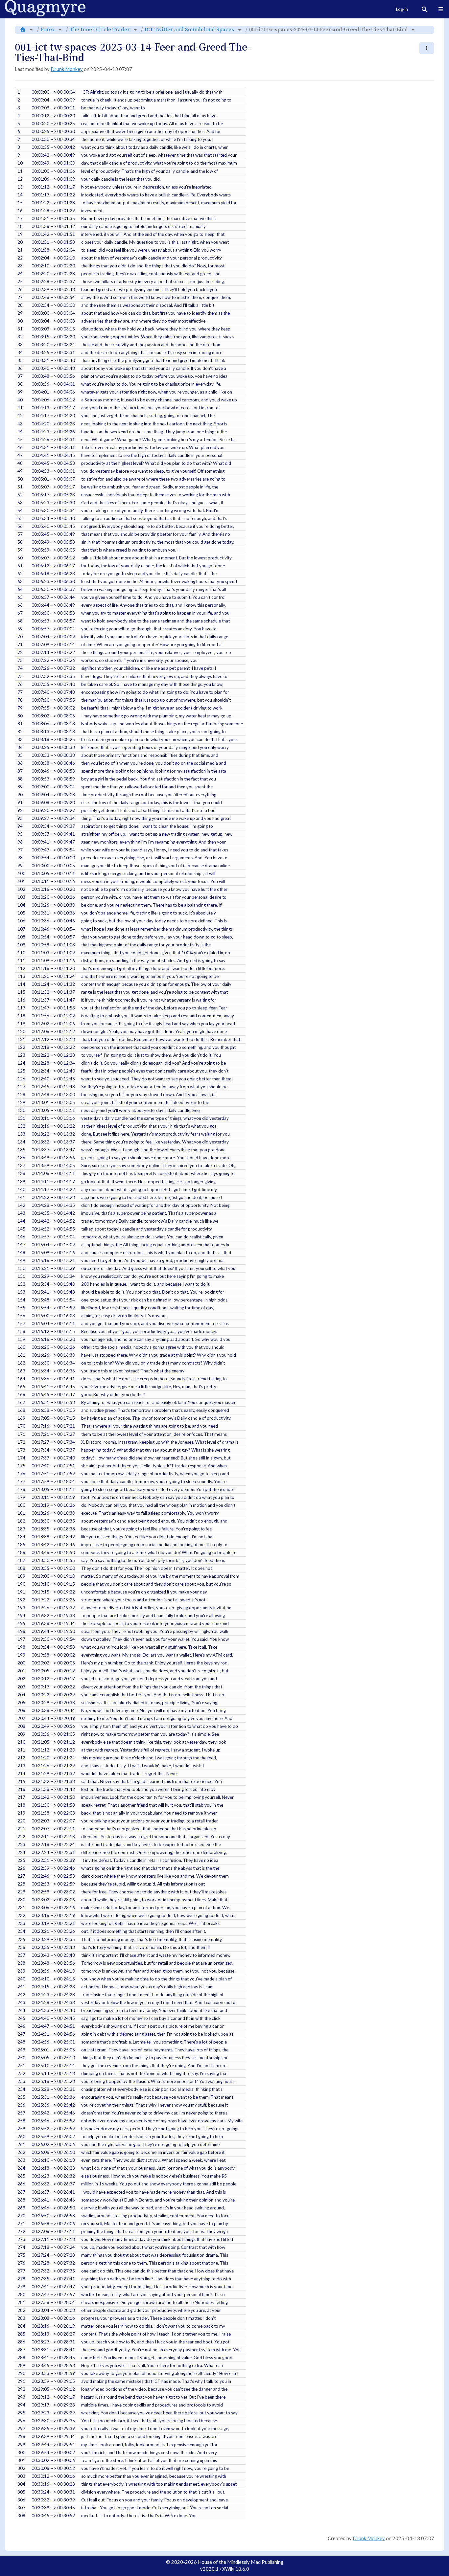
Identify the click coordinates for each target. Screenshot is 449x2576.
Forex (48, 29)
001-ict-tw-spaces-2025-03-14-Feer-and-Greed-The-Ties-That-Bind (329, 29)
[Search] (424, 9)
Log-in (402, 9)
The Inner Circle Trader (100, 29)
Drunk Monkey (67, 69)
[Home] (23, 29)
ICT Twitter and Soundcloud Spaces (189, 29)
